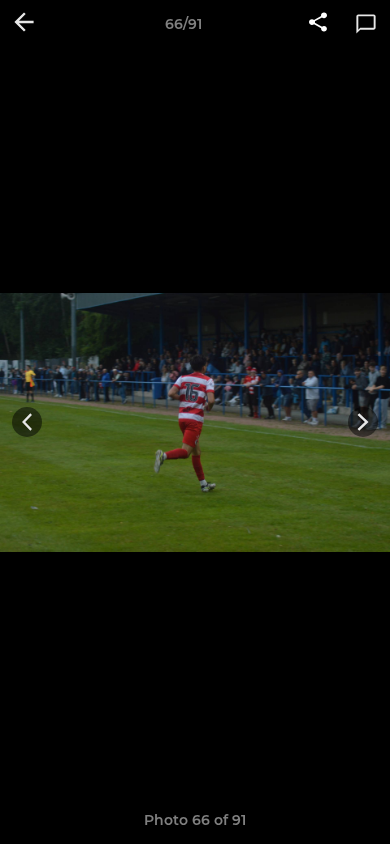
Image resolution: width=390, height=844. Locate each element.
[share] (318, 24)
